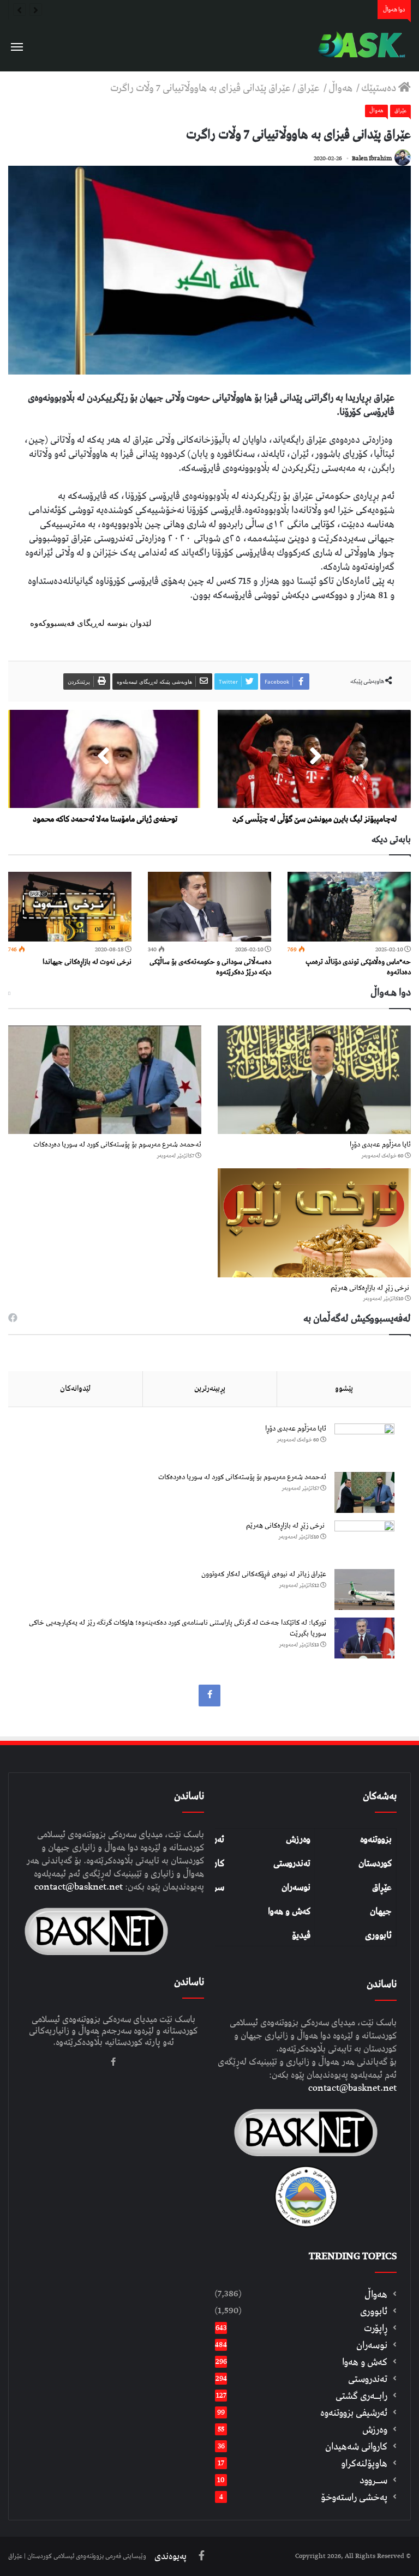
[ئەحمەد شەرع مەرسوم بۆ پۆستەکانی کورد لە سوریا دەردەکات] (105, 1080)
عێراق (310, 88)
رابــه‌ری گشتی (361, 2396)
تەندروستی (292, 1863)
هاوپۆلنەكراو (364, 2463)
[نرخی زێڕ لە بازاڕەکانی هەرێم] (314, 1223)
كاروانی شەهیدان (356, 2447)
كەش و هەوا (365, 2362)
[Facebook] (209, 1696)
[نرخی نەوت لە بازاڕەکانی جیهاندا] (70, 906)
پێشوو (344, 1389)
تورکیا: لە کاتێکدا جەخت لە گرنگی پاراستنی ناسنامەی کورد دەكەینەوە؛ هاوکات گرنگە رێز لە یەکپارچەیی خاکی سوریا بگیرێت (178, 1628)
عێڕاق (382, 1887)
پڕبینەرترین (210, 1389)
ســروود (373, 2480)
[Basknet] (359, 45)
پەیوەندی (170, 2556)
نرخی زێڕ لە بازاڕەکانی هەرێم (371, 1288)
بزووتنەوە (376, 1839)
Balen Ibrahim (372, 158)
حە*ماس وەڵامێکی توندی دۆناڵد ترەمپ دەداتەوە (358, 967)
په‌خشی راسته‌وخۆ (354, 2497)
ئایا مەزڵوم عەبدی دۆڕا (380, 1145)
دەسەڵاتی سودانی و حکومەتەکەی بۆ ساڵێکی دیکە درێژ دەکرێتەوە (210, 967)
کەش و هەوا (289, 1911)
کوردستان (375, 1863)
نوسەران (296, 1887)
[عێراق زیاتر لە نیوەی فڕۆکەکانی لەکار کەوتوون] (364, 1589)
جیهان (381, 1911)
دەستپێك (380, 88)
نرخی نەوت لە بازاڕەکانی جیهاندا (87, 962)
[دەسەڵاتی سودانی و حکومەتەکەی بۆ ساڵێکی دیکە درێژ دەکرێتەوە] (209, 906)
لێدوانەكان (75, 1389)
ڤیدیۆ (301, 1935)
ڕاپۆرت (376, 2328)
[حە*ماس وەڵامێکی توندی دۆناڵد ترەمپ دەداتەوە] (349, 906)
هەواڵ (342, 88)
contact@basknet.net (352, 2088)
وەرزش (298, 1839)
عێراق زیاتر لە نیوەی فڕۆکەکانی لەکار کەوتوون (264, 1574)
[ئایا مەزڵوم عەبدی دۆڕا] (314, 1080)
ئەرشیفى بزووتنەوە (354, 2413)
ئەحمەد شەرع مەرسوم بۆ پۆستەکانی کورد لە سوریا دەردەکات (117, 1145)
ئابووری (378, 1935)
